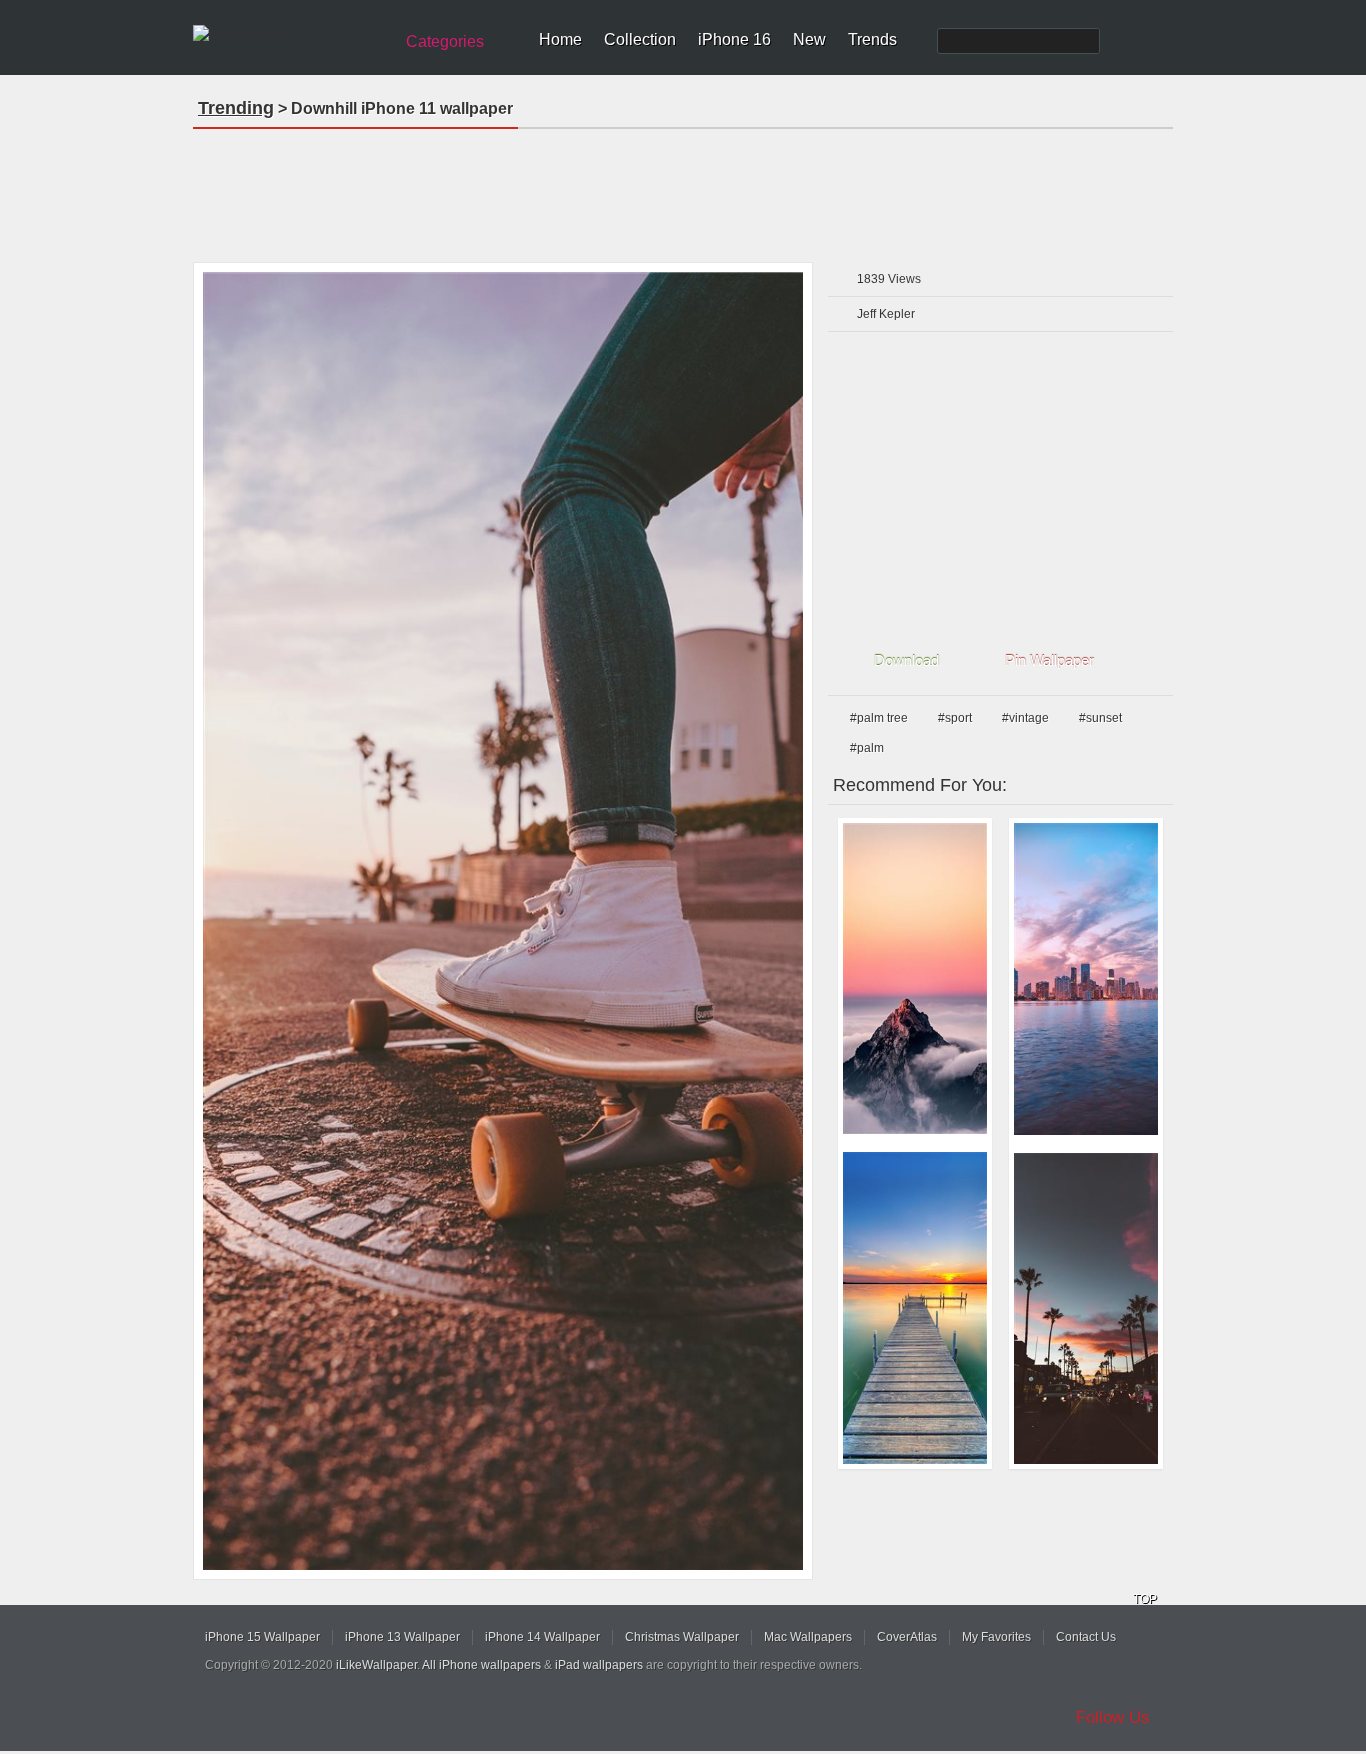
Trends (872, 39)
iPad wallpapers (599, 1665)
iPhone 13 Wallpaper (402, 1637)
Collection (640, 39)
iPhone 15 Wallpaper (262, 1637)
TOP (1145, 1599)
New (809, 39)
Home (560, 39)
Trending (236, 108)
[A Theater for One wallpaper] (915, 1308)
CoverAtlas (907, 1637)
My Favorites (996, 1637)
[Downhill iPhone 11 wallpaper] (503, 921)
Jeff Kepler (886, 314)
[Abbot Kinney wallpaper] (1086, 1308)
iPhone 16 (734, 39)
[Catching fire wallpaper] (915, 978)
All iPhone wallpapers (481, 1665)
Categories (445, 41)
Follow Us (1113, 1717)
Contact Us (1086, 1637)
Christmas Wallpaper (682, 1637)
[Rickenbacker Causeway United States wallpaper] (1086, 979)
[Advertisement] (683, 189)
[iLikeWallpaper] (290, 34)
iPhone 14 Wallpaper (542, 1637)
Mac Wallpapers (808, 1637)
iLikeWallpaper (376, 1665)
